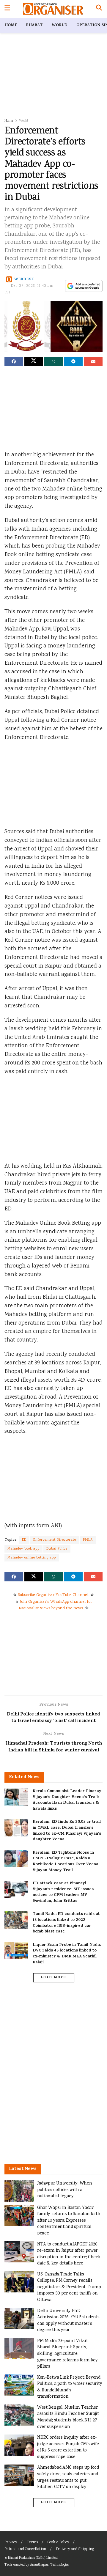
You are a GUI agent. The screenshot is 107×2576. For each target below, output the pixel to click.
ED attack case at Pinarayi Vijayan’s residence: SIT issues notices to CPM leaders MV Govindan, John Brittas (63, 1892)
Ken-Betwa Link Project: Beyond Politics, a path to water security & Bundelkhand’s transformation (70, 2387)
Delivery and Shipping (75, 2549)
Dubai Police (57, 1549)
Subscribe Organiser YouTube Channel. (53, 1595)
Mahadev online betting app (32, 1558)
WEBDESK (24, 280)
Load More (53, 1978)
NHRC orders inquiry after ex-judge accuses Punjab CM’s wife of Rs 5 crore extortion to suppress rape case (68, 2447)
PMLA (88, 1540)
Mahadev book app (23, 1549)
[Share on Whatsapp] (53, 361)
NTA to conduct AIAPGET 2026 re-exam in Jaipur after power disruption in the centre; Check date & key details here (69, 2254)
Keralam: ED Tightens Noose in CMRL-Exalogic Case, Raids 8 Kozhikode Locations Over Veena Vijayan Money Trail (66, 1862)
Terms (32, 2543)
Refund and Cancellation (25, 2549)
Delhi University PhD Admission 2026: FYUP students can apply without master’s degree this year (68, 2321)
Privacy (11, 2543)
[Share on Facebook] (14, 361)
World (60, 25)
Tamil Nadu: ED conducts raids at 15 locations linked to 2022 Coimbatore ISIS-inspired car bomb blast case (66, 1923)
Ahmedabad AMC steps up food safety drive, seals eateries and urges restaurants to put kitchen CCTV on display (68, 2477)
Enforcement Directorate (55, 1540)
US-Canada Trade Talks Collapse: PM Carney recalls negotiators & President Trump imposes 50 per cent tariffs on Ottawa (69, 2287)
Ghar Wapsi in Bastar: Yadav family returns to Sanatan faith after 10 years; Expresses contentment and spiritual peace (69, 2221)
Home (11, 25)
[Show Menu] (7, 9)
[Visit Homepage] (53, 9)
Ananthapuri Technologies (49, 2565)
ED (24, 1540)
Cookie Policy (58, 2543)
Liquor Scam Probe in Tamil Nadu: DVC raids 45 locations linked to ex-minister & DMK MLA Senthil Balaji (67, 1954)
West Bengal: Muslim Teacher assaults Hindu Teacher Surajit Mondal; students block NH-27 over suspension (68, 2417)
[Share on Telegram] (73, 361)
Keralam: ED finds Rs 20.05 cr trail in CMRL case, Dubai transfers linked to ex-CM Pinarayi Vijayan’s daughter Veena (67, 1831)
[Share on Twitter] (34, 361)
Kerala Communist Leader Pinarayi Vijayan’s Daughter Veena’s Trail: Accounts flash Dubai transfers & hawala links (68, 1800)
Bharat (34, 25)
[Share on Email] (93, 361)
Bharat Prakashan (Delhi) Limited (33, 2558)
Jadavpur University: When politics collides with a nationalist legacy (64, 2190)
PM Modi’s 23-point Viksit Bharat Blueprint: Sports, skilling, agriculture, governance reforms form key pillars (67, 2354)
